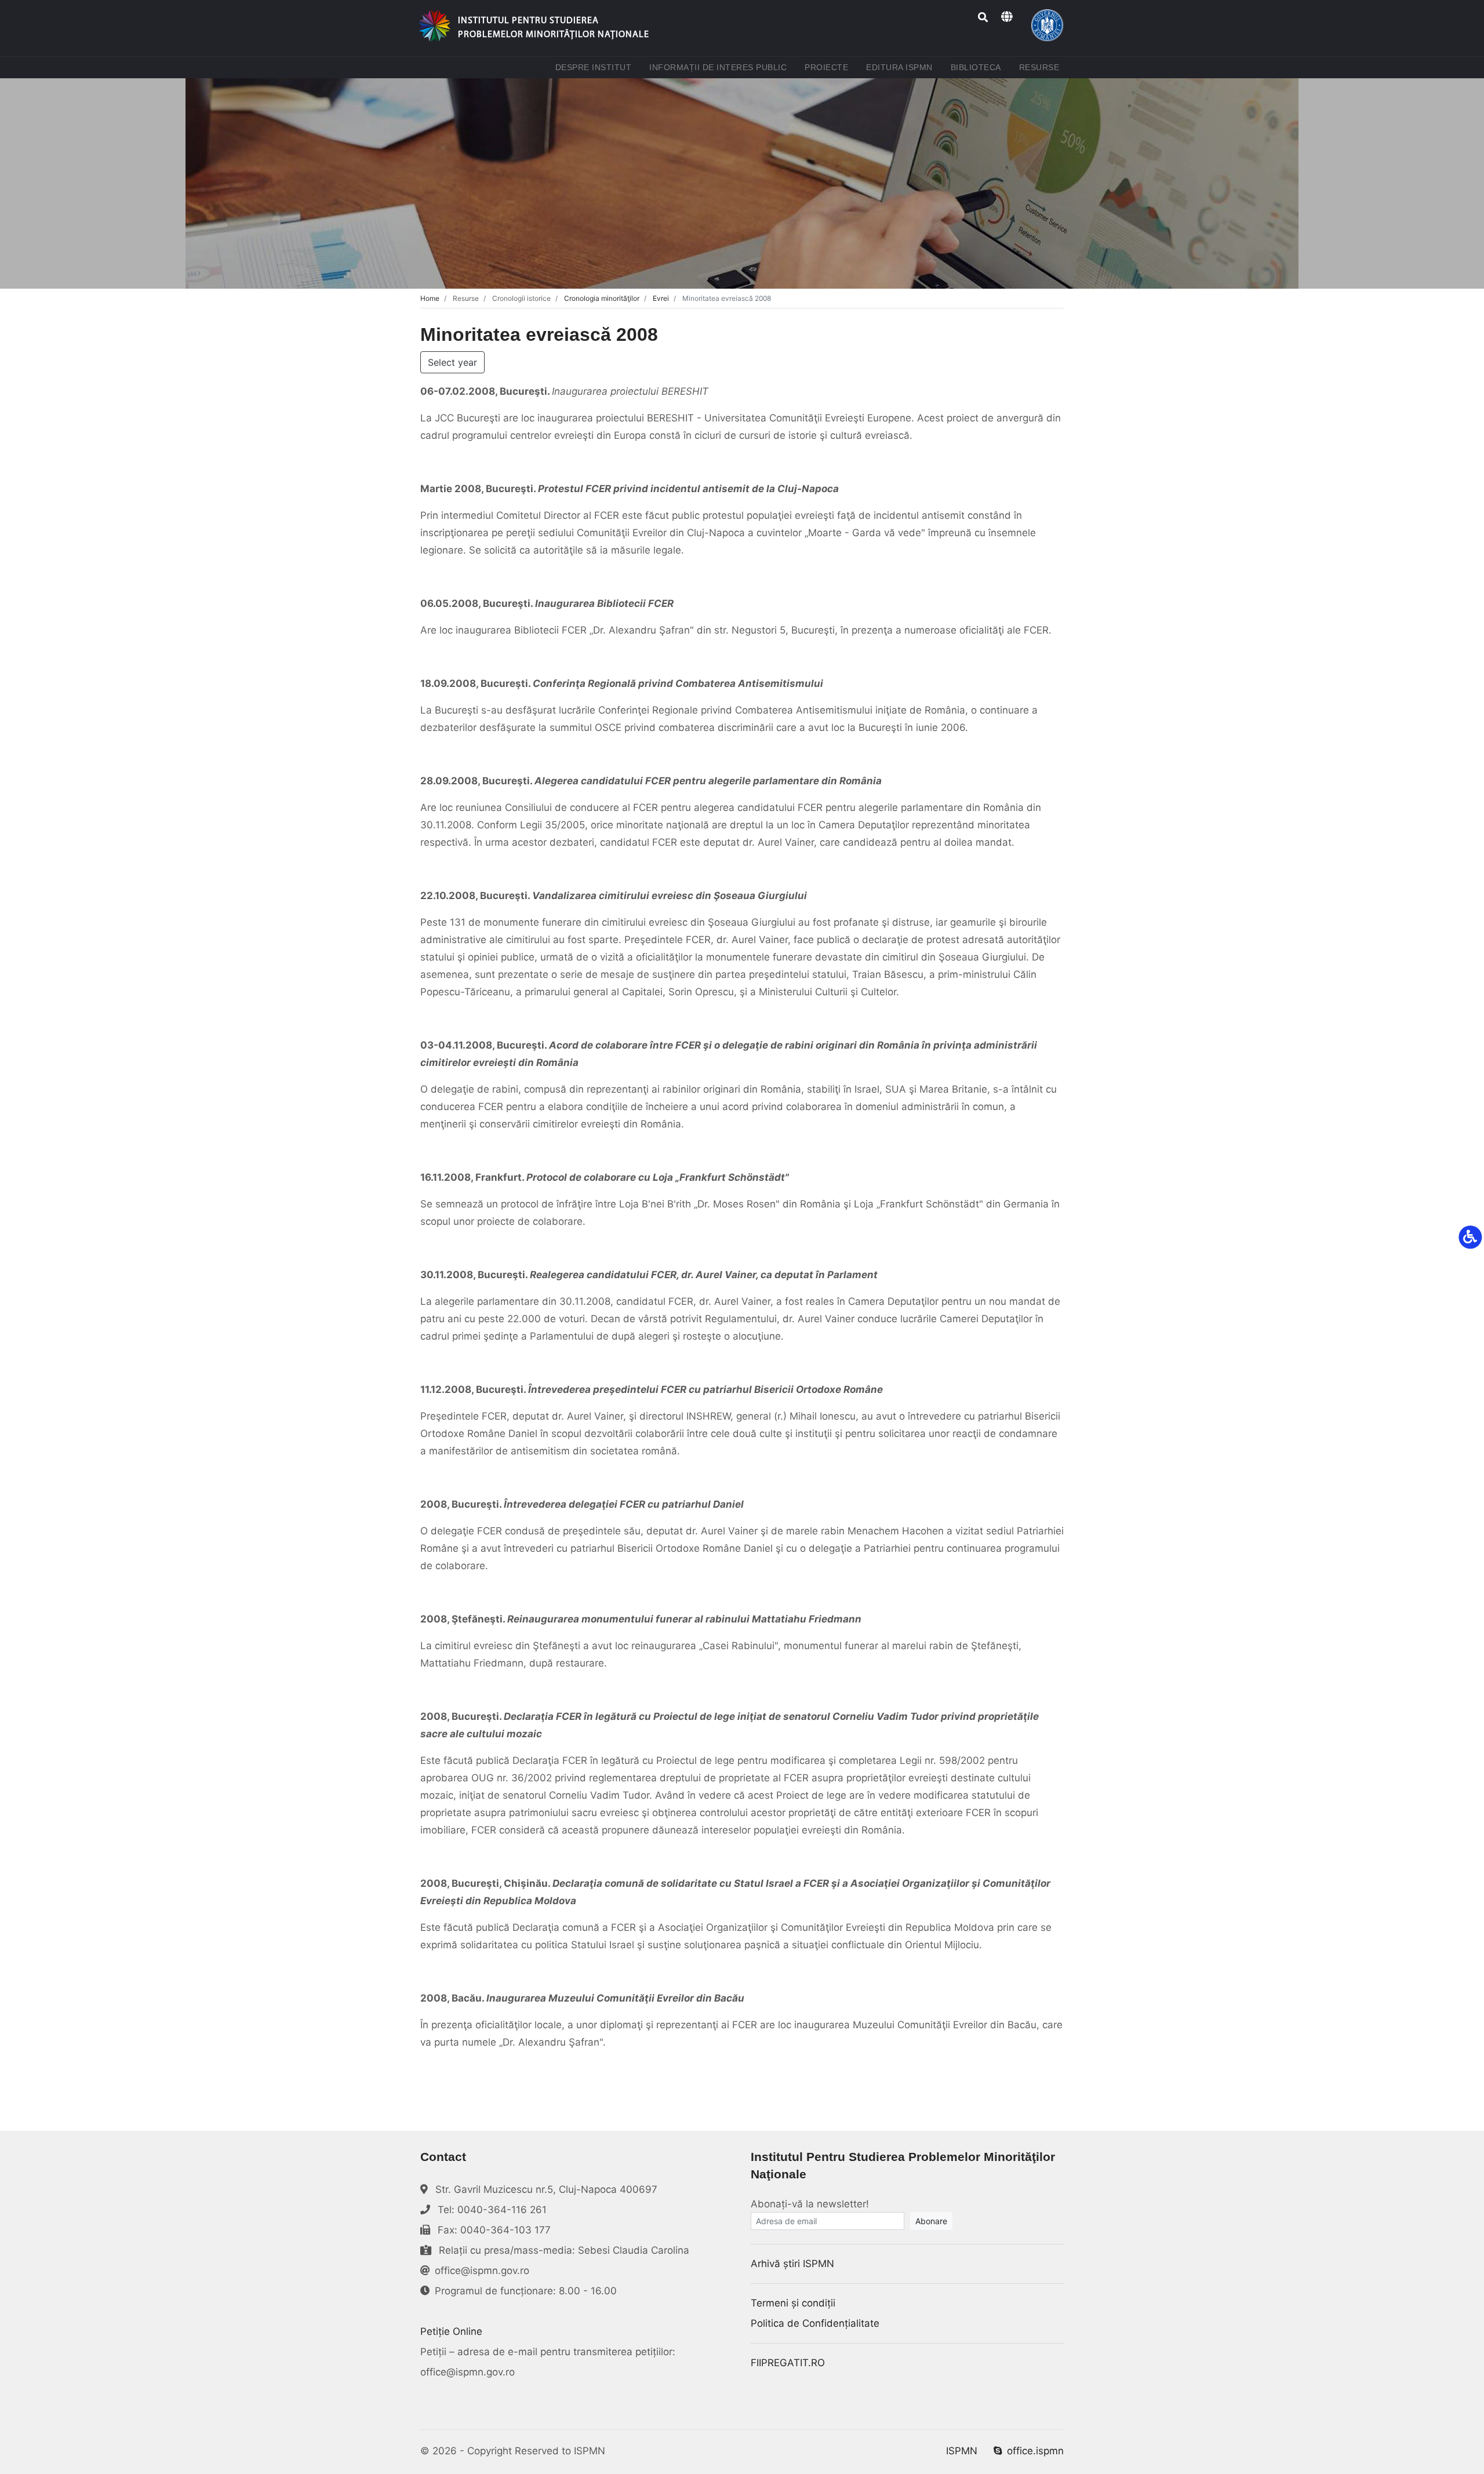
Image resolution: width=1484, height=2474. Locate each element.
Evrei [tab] (661, 298)
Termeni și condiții (793, 2303)
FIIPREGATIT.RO (788, 2363)
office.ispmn (1035, 2451)
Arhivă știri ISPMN (792, 2264)
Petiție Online (451, 2331)
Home (430, 298)
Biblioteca (978, 67)
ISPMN (962, 2451)
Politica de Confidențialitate (815, 2323)
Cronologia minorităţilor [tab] (602, 298)
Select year (452, 362)
